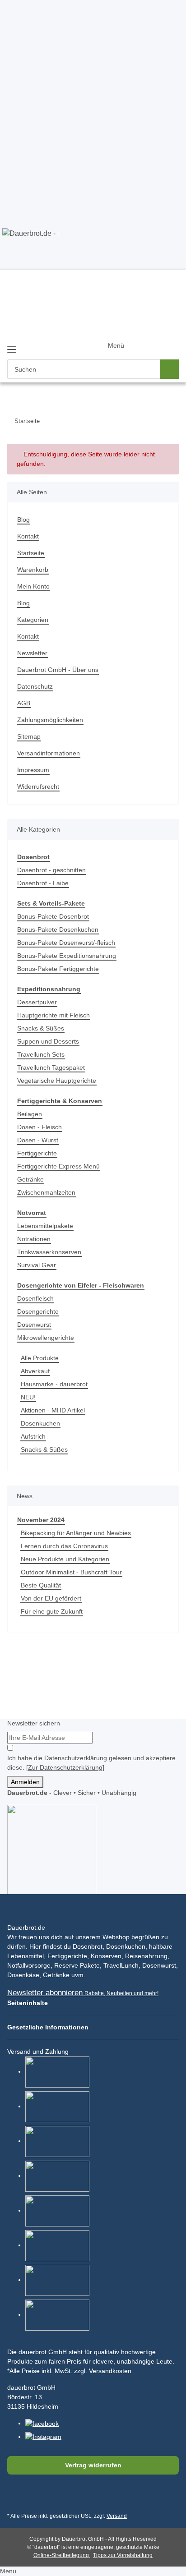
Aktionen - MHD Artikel (53, 1410)
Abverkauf (35, 1371)
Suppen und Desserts (48, 1041)
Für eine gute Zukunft (52, 1611)
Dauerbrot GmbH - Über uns (58, 670)
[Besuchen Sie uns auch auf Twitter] (37, 2496)
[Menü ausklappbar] (12, 346)
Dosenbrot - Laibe (43, 883)
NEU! (28, 1397)
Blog (23, 520)
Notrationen (34, 1239)
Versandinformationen (49, 753)
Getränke (30, 1179)
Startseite (31, 553)
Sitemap (29, 736)
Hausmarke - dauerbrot (54, 1384)
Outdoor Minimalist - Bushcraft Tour (71, 1572)
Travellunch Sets (41, 1054)
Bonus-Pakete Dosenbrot (53, 916)
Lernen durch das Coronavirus (64, 1546)
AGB (24, 703)
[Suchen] (170, 369)
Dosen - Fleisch (40, 1127)
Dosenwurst (34, 1325)
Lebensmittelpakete (45, 1226)
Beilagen (30, 1114)
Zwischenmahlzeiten (46, 1192)
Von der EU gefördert (51, 1598)
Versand (117, 2516)
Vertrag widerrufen (93, 2465)
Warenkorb (33, 570)
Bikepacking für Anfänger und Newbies (76, 1533)
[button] (130, 354)
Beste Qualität (41, 1585)
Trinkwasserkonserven (49, 1252)
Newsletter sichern (34, 1723)
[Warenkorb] (165, 339)
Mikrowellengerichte (46, 1338)
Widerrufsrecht (38, 787)
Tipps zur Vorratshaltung (123, 2555)
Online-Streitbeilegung (62, 2555)
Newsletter (32, 653)
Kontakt (28, 536)
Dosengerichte (38, 1311)
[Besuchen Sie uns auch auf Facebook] (16, 2496)
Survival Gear (37, 1265)
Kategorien (33, 620)
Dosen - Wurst (38, 1140)
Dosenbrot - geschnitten (51, 870)
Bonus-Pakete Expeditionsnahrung (67, 956)
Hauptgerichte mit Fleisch (53, 1015)
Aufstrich (33, 1436)
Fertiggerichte (37, 1153)
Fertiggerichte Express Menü (58, 1166)
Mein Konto (33, 586)
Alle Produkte (40, 1358)
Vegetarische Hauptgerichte (57, 1081)
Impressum (33, 770)
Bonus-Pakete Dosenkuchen (58, 929)
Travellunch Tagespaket (51, 1067)
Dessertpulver (37, 1002)
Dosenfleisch (35, 1298)
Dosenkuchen (40, 1423)
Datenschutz (35, 686)
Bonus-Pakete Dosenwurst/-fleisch (66, 943)
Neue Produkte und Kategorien (65, 1559)
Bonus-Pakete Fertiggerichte (58, 969)
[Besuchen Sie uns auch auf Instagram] (59, 2496)
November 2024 (41, 1520)
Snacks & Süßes (41, 1028)
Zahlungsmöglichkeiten (50, 720)
